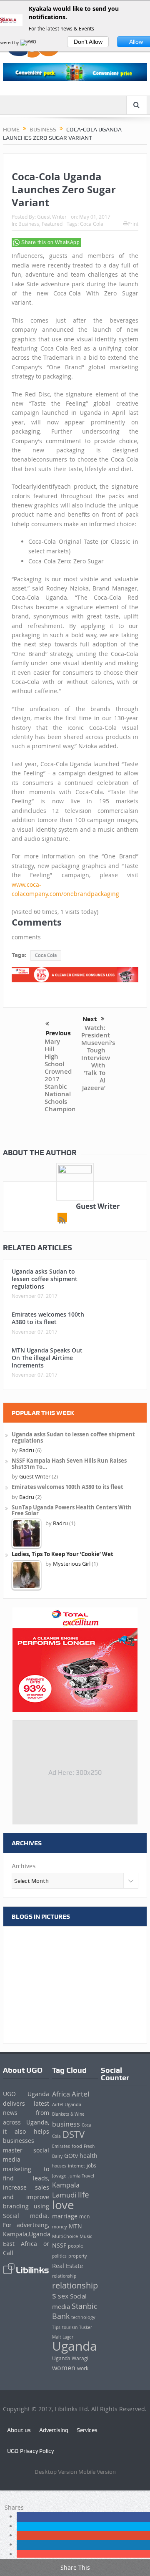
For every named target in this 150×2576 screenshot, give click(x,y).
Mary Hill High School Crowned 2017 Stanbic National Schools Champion (60, 1075)
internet (76, 2166)
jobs (91, 2166)
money (60, 2227)
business (66, 2124)
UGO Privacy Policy (30, 2451)
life (84, 2194)
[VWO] (29, 43)
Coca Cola (92, 224)
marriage (65, 2216)
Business (29, 224)
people (75, 2246)
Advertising (54, 2430)
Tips (56, 2327)
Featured (52, 224)
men (84, 2216)
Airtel (80, 2094)
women (64, 2368)
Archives (24, 1866)
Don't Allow (88, 42)
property (78, 2256)
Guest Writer (52, 217)
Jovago (59, 2176)
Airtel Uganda (67, 2104)
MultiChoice (65, 2236)
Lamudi (64, 2195)
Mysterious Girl (72, 1564)
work (83, 2368)
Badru (27, 1450)
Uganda (75, 2346)
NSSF (59, 2245)
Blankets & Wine (68, 2114)
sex (63, 2296)
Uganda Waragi (70, 2358)
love (63, 2205)
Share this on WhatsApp (50, 242)
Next (90, 1019)
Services (87, 2430)
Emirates (61, 2146)
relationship (64, 2276)
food (77, 2146)
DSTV (74, 2134)
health (89, 2156)
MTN (75, 2226)
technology (83, 2317)
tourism (70, 2327)
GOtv (71, 2156)
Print (133, 224)
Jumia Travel (81, 2176)
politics (59, 2256)
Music (86, 2236)
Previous (57, 1033)
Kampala (66, 2185)
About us (19, 2430)
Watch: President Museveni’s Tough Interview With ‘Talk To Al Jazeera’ (98, 1058)
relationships (75, 2290)
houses (59, 2166)
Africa (61, 2094)
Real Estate (67, 2266)
